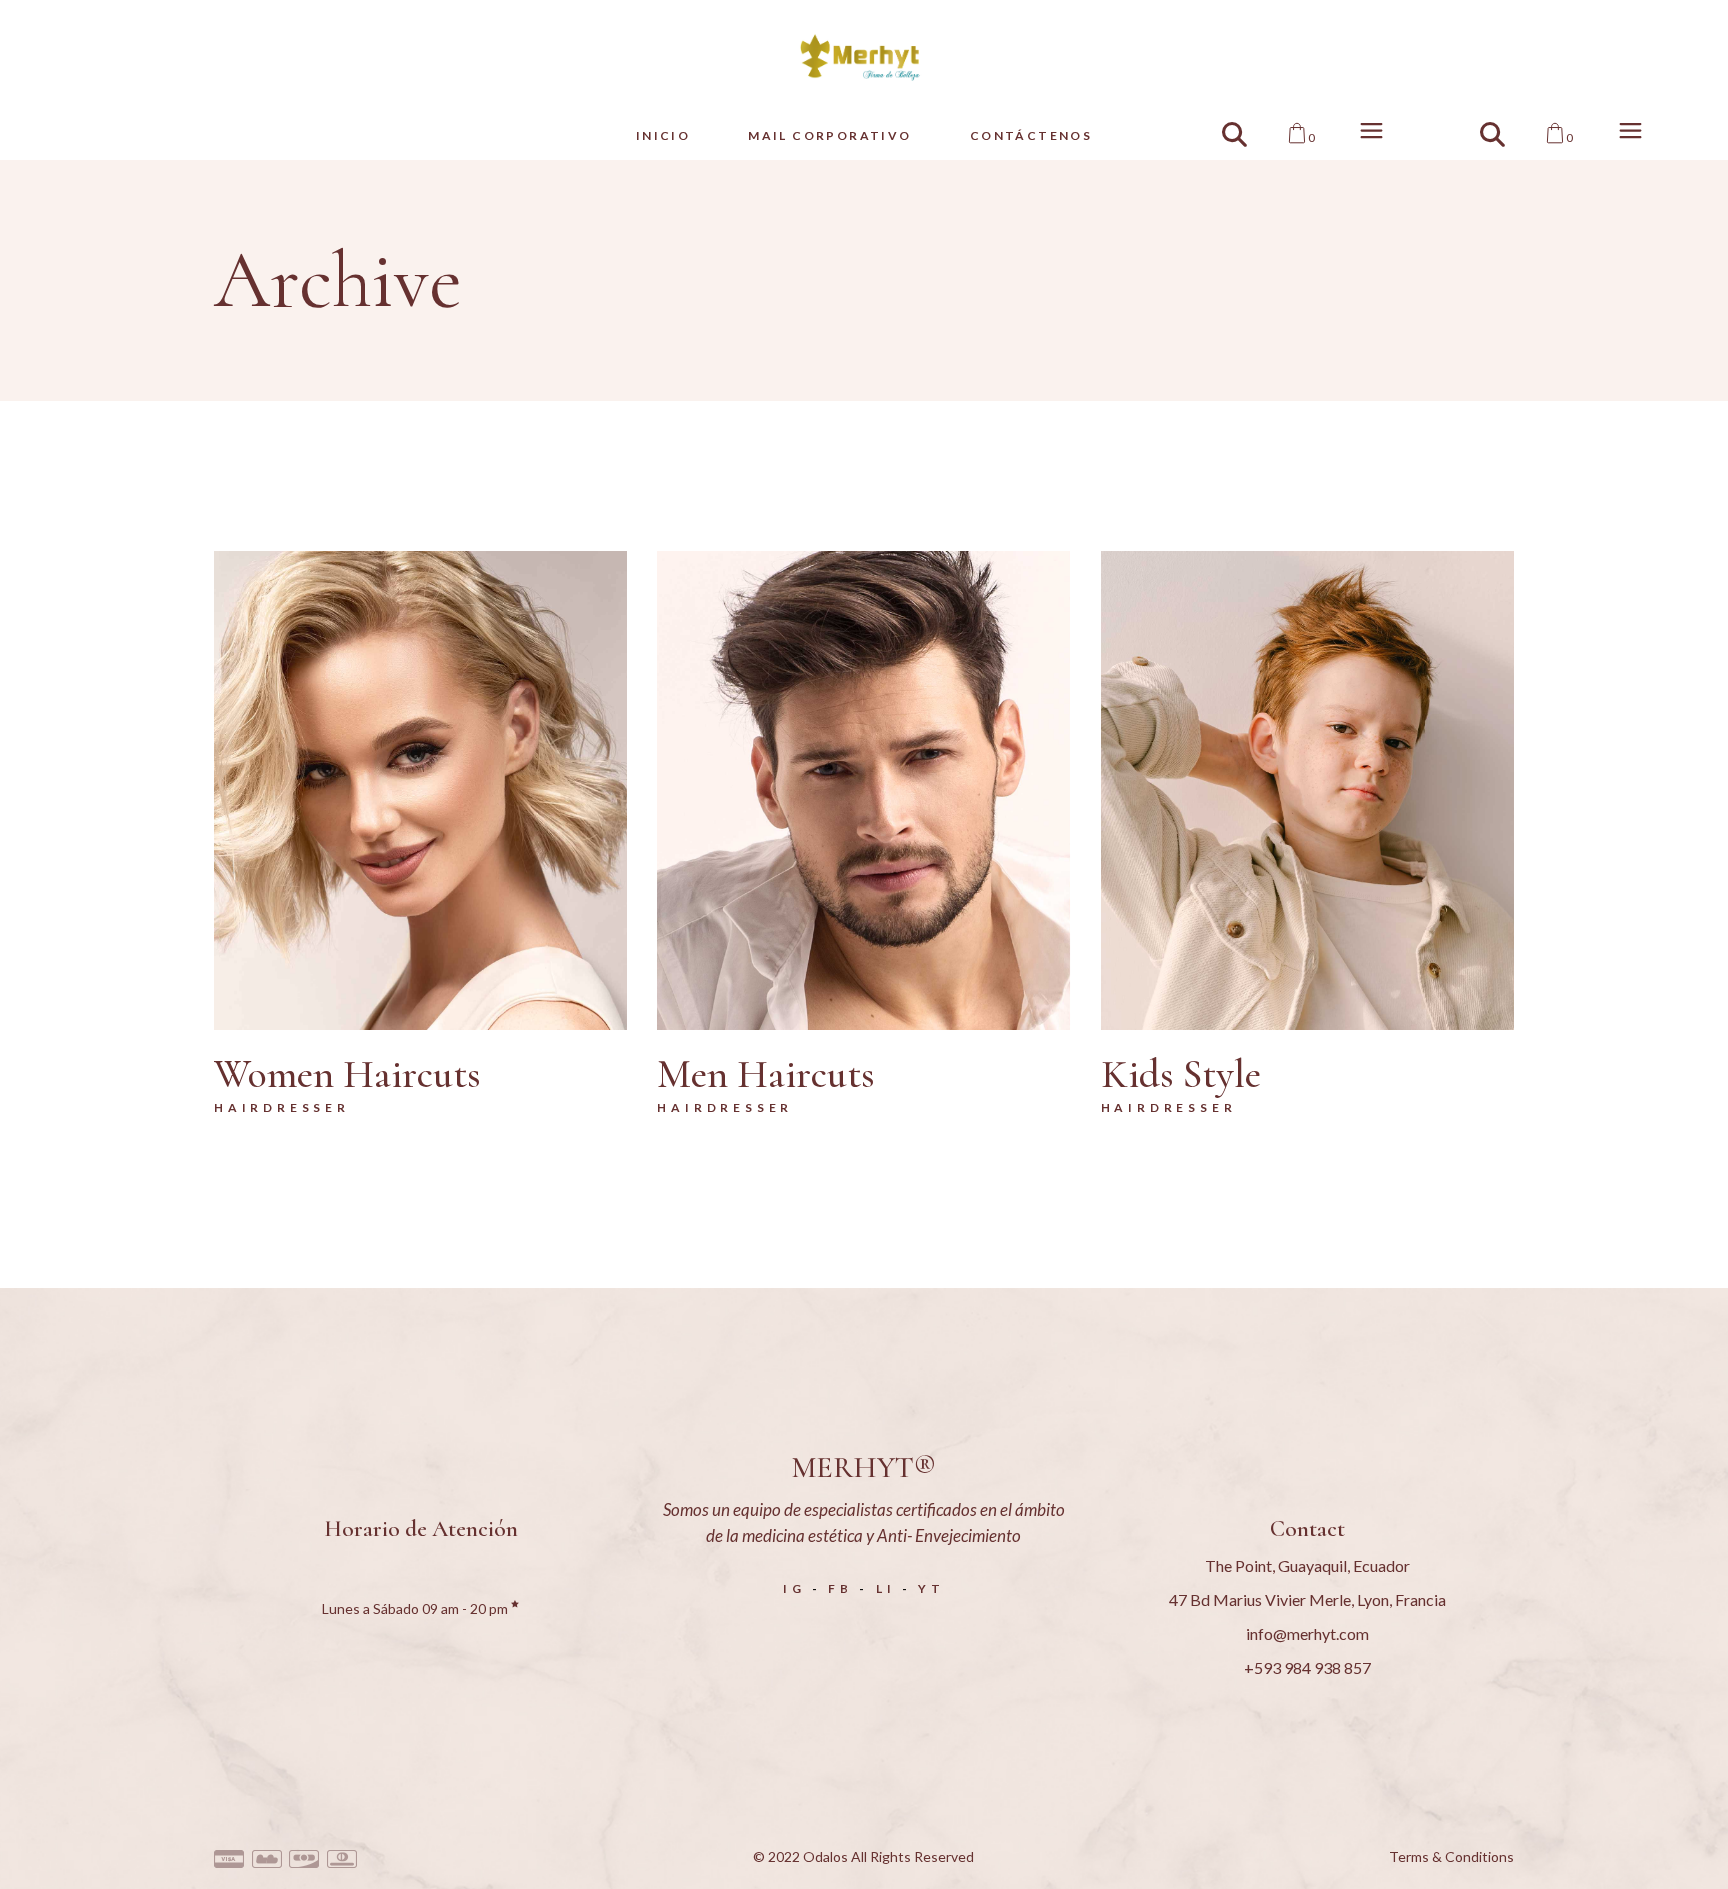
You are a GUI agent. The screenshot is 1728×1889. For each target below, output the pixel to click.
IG (794, 1588)
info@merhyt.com (1307, 1633)
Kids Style (1181, 1074)
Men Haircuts (766, 1074)
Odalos (825, 1856)
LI (886, 1588)
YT (931, 1588)
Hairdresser (282, 1107)
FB (840, 1588)
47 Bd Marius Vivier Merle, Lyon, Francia (1307, 1599)
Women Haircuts (347, 1074)
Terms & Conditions (1451, 1856)
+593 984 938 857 (1307, 1667)
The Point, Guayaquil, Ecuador (1307, 1565)
